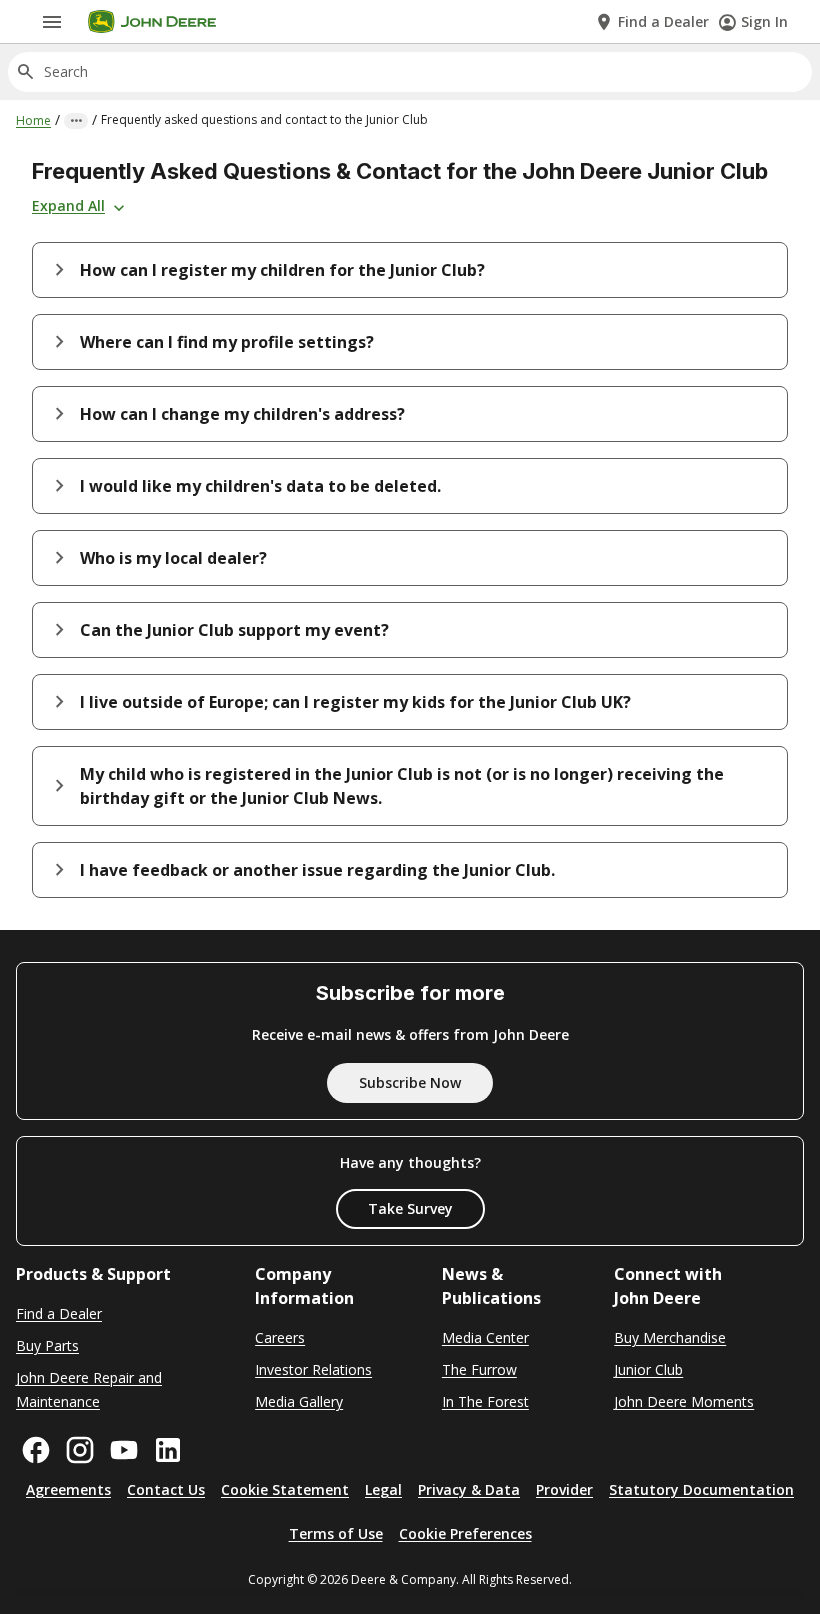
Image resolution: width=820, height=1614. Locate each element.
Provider (564, 1489)
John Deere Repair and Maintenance (89, 1389)
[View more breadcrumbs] (76, 121)
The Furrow (479, 1369)
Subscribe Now (410, 1082)
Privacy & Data (469, 1489)
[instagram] (80, 1450)
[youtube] (124, 1450)
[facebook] (36, 1450)
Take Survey (410, 1208)
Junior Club (648, 1369)
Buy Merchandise (670, 1337)
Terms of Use (336, 1533)
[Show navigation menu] (52, 22)
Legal (383, 1489)
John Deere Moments (684, 1401)
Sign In (764, 21)
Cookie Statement (285, 1489)
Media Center (485, 1337)
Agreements (68, 1489)
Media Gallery (299, 1401)
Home (33, 120)
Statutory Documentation (701, 1489)
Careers (280, 1337)
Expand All (68, 205)
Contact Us (166, 1489)
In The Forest (485, 1401)
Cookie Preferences (465, 1533)
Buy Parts (47, 1345)
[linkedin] (168, 1450)
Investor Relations (313, 1369)
